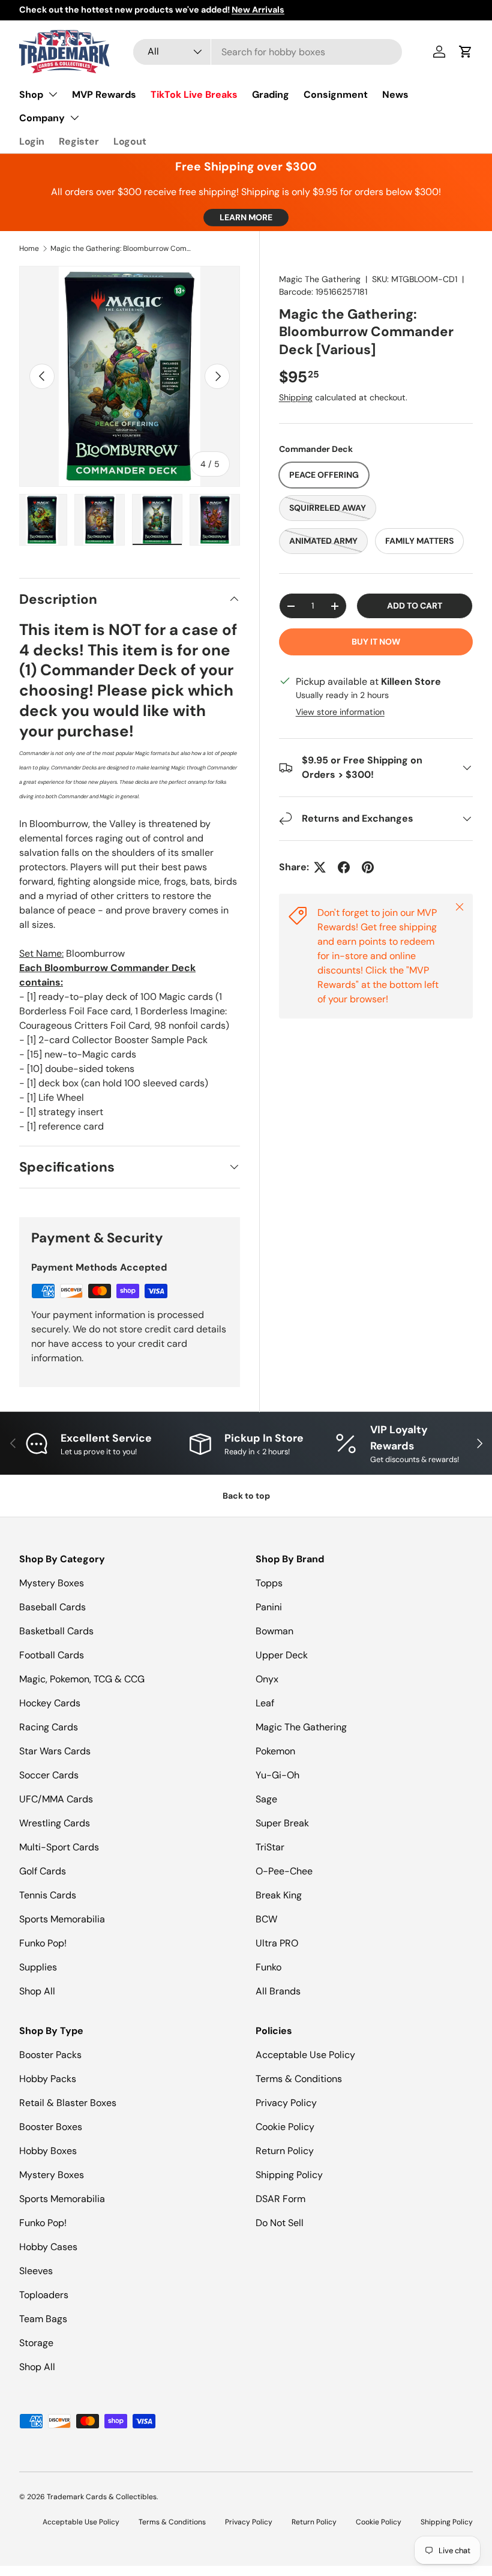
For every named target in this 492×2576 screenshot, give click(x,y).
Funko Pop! (43, 1943)
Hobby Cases (48, 2247)
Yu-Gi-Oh (277, 1775)
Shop (31, 95)
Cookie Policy (285, 2127)
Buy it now (376, 642)
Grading (271, 95)
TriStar (270, 1847)
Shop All (37, 1991)
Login (32, 141)
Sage (266, 1799)
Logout (130, 141)
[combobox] (268, 52)
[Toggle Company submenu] (74, 118)
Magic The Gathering (320, 279)
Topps (269, 1583)
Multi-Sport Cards (59, 1847)
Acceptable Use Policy (305, 2055)
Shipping (296, 397)
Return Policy (285, 2151)
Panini (269, 1607)
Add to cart (415, 606)
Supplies (38, 1967)
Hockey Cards (50, 1703)
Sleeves (36, 2271)
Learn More (246, 217)
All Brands (278, 1991)
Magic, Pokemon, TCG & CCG (82, 1679)
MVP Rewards (104, 95)
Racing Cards (49, 1727)
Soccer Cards (49, 1775)
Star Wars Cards (55, 1751)
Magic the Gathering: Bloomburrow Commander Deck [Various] (122, 248)
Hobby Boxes (48, 2151)
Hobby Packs (48, 2079)
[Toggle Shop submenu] (53, 94)
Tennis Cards (48, 1895)
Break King (279, 1895)
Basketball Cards (56, 1631)
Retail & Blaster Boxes (68, 2103)
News (395, 95)
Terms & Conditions (299, 2079)
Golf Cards (43, 1871)
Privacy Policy (286, 2103)
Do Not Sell (280, 2223)
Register (79, 141)
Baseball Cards (52, 1607)
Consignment (336, 95)
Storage (36, 2343)
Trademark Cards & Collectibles (102, 2497)
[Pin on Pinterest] (368, 867)
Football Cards (52, 1655)
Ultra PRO (277, 1943)
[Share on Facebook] (344, 867)
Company (42, 118)
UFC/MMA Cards (56, 1799)
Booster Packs (50, 2055)
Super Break (282, 1823)
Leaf (265, 1703)
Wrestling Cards (55, 1823)
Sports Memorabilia (62, 1919)
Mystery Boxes (52, 1583)
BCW (266, 1919)
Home (29, 248)
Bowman (274, 1631)
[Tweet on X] (320, 867)
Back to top (246, 1496)
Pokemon (275, 1751)
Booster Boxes (51, 2127)
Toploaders (44, 2295)
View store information (340, 712)
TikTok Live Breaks (194, 95)
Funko (268, 1967)
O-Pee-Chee (284, 1871)
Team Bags (43, 2319)
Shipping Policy (289, 2175)
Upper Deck (282, 1655)
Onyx (267, 1679)
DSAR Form (280, 2199)
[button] (466, 52)
